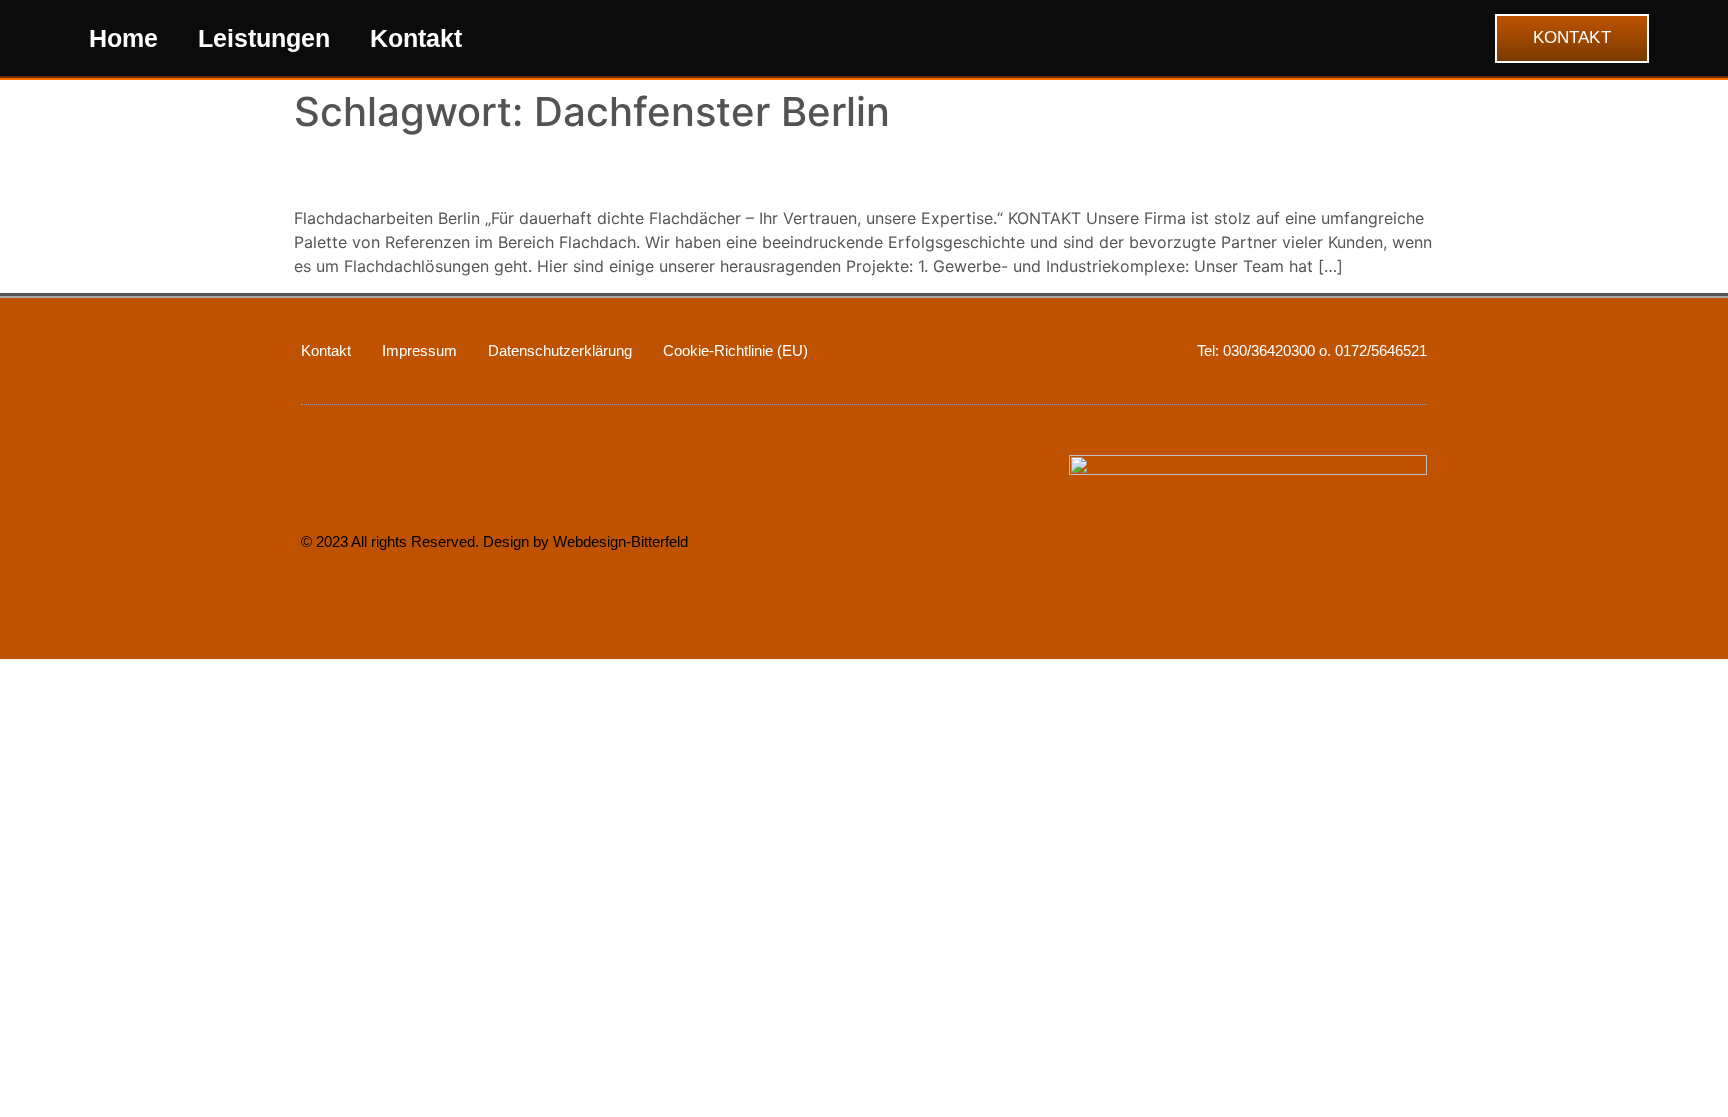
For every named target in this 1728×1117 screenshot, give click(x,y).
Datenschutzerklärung (560, 350)
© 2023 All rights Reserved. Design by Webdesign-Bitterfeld (494, 541)
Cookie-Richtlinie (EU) (735, 350)
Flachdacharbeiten (436, 170)
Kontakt (416, 38)
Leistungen (264, 38)
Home (123, 38)
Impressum (419, 350)
